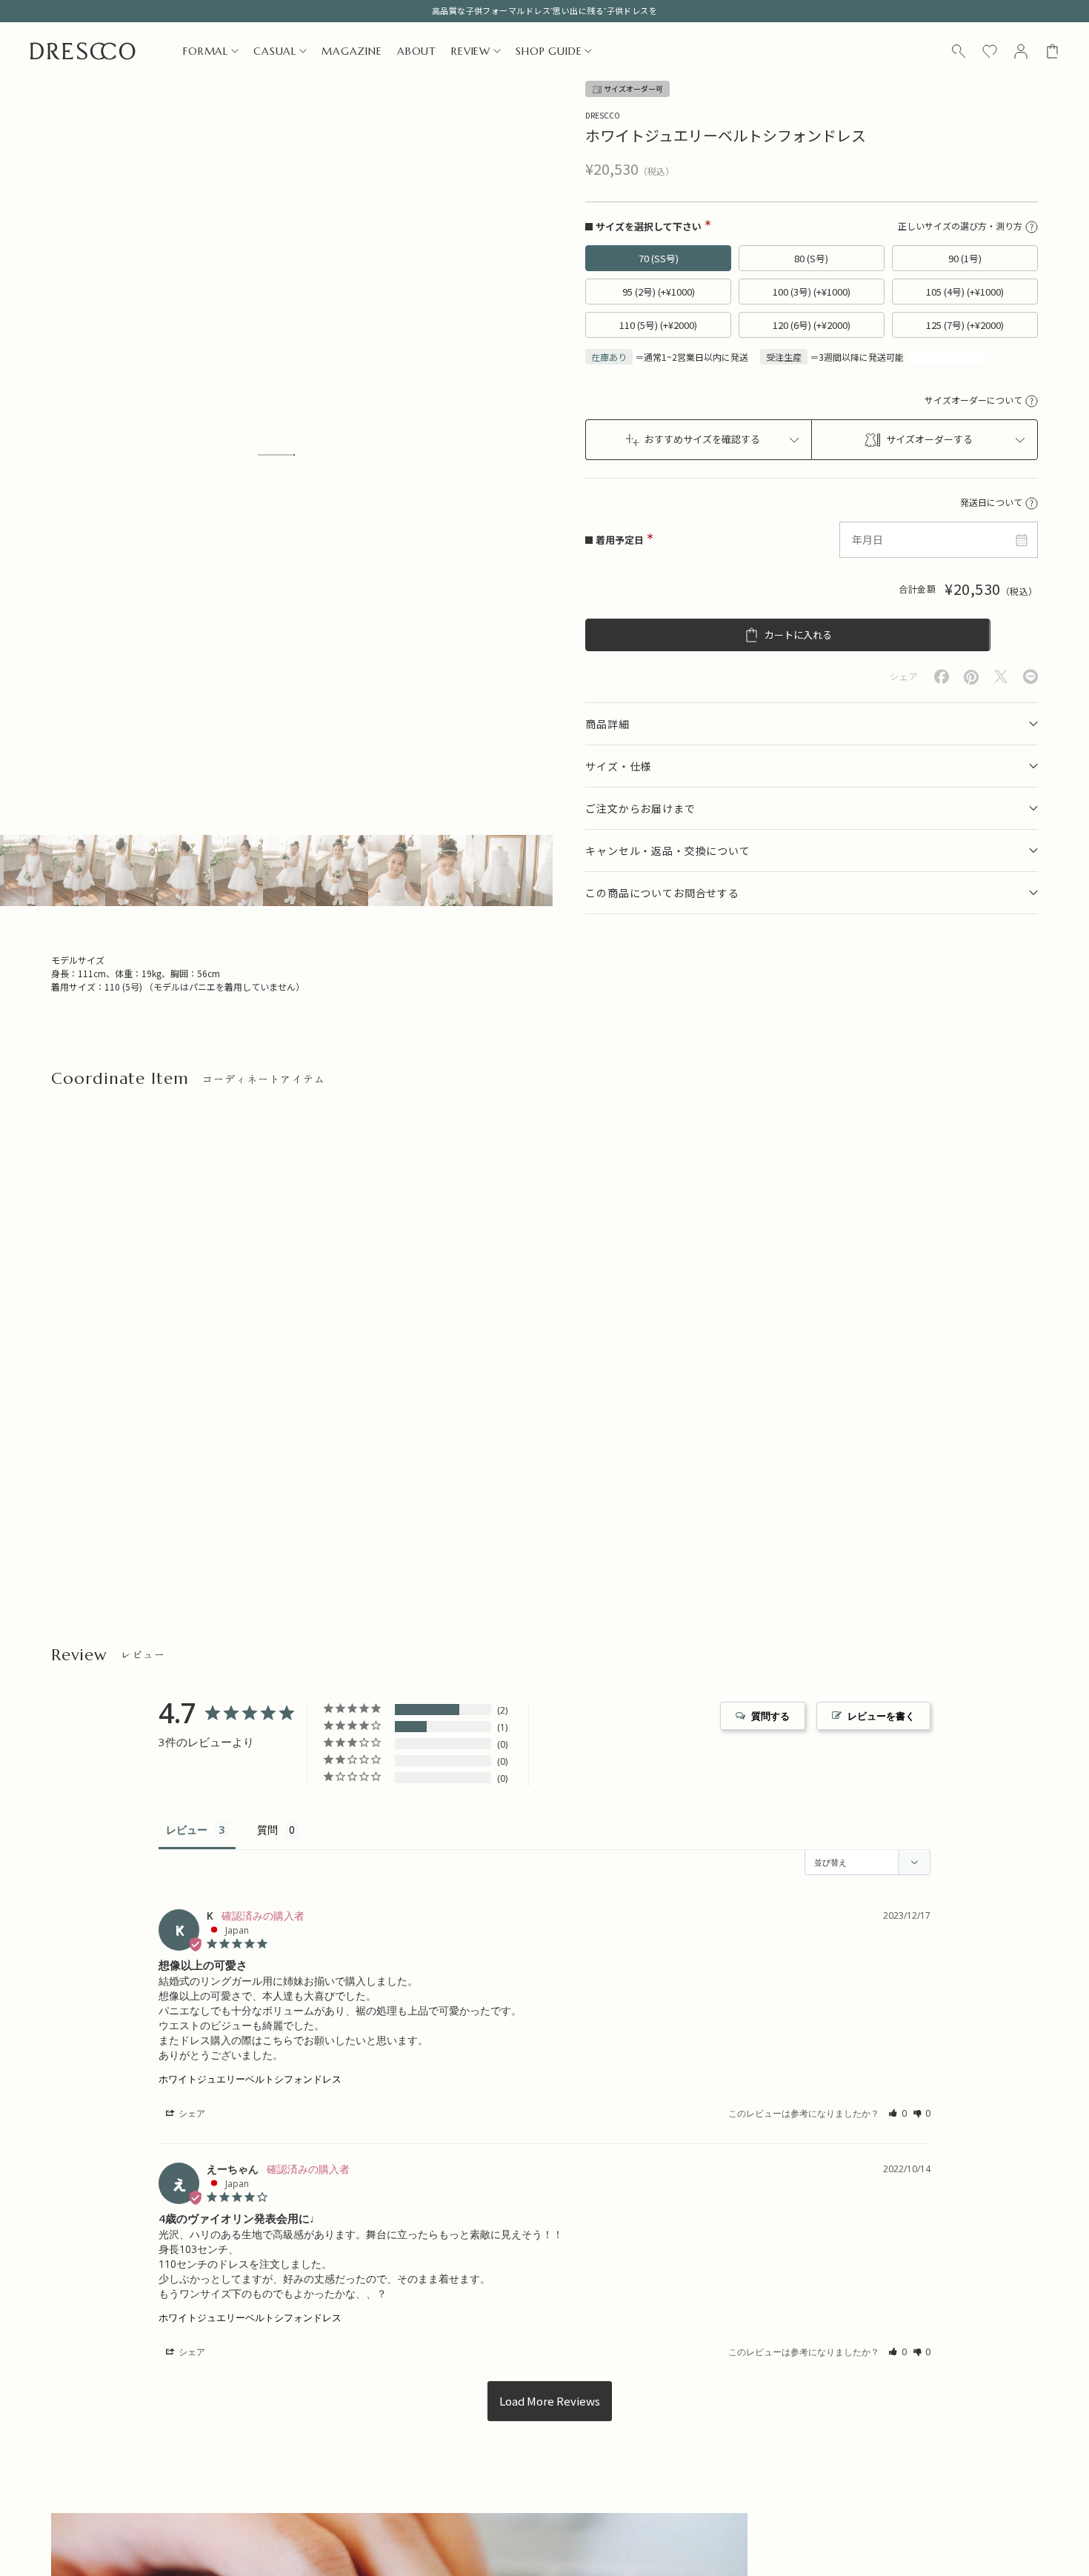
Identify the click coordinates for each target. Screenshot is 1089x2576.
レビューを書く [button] (881, 1716)
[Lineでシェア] (1030, 677)
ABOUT (417, 51)
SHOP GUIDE (549, 51)
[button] (897, 2113)
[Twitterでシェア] (1001, 677)
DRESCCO (603, 115)
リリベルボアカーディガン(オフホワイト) (391, 1478)
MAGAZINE (352, 51)
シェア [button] (191, 2113)
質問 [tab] (267, 1830)
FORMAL (206, 51)
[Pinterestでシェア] (971, 677)
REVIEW (471, 51)
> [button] (550, 2401)
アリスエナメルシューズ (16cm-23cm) (633, 1478)
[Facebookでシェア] (942, 677)
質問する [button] (770, 1716)
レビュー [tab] (187, 1830)
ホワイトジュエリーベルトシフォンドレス (250, 2079)
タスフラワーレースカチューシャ (123, 1478)
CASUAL (275, 51)
